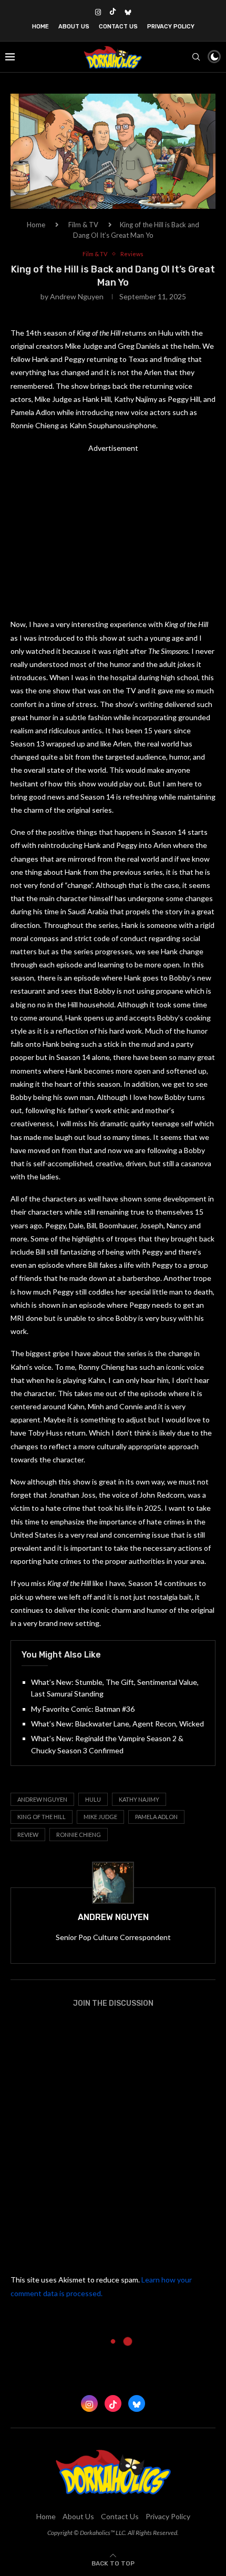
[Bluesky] (128, 12)
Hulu (93, 1799)
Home (40, 27)
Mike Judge (100, 1817)
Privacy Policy (171, 27)
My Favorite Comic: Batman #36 (83, 1709)
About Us (74, 27)
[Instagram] (98, 12)
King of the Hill (42, 1817)
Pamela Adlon (156, 1817)
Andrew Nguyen (77, 296)
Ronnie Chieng (79, 1835)
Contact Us (118, 27)
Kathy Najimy (139, 1799)
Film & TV (83, 225)
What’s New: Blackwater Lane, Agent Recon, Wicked (117, 1724)
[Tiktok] (113, 12)
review (28, 1835)
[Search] (196, 57)
